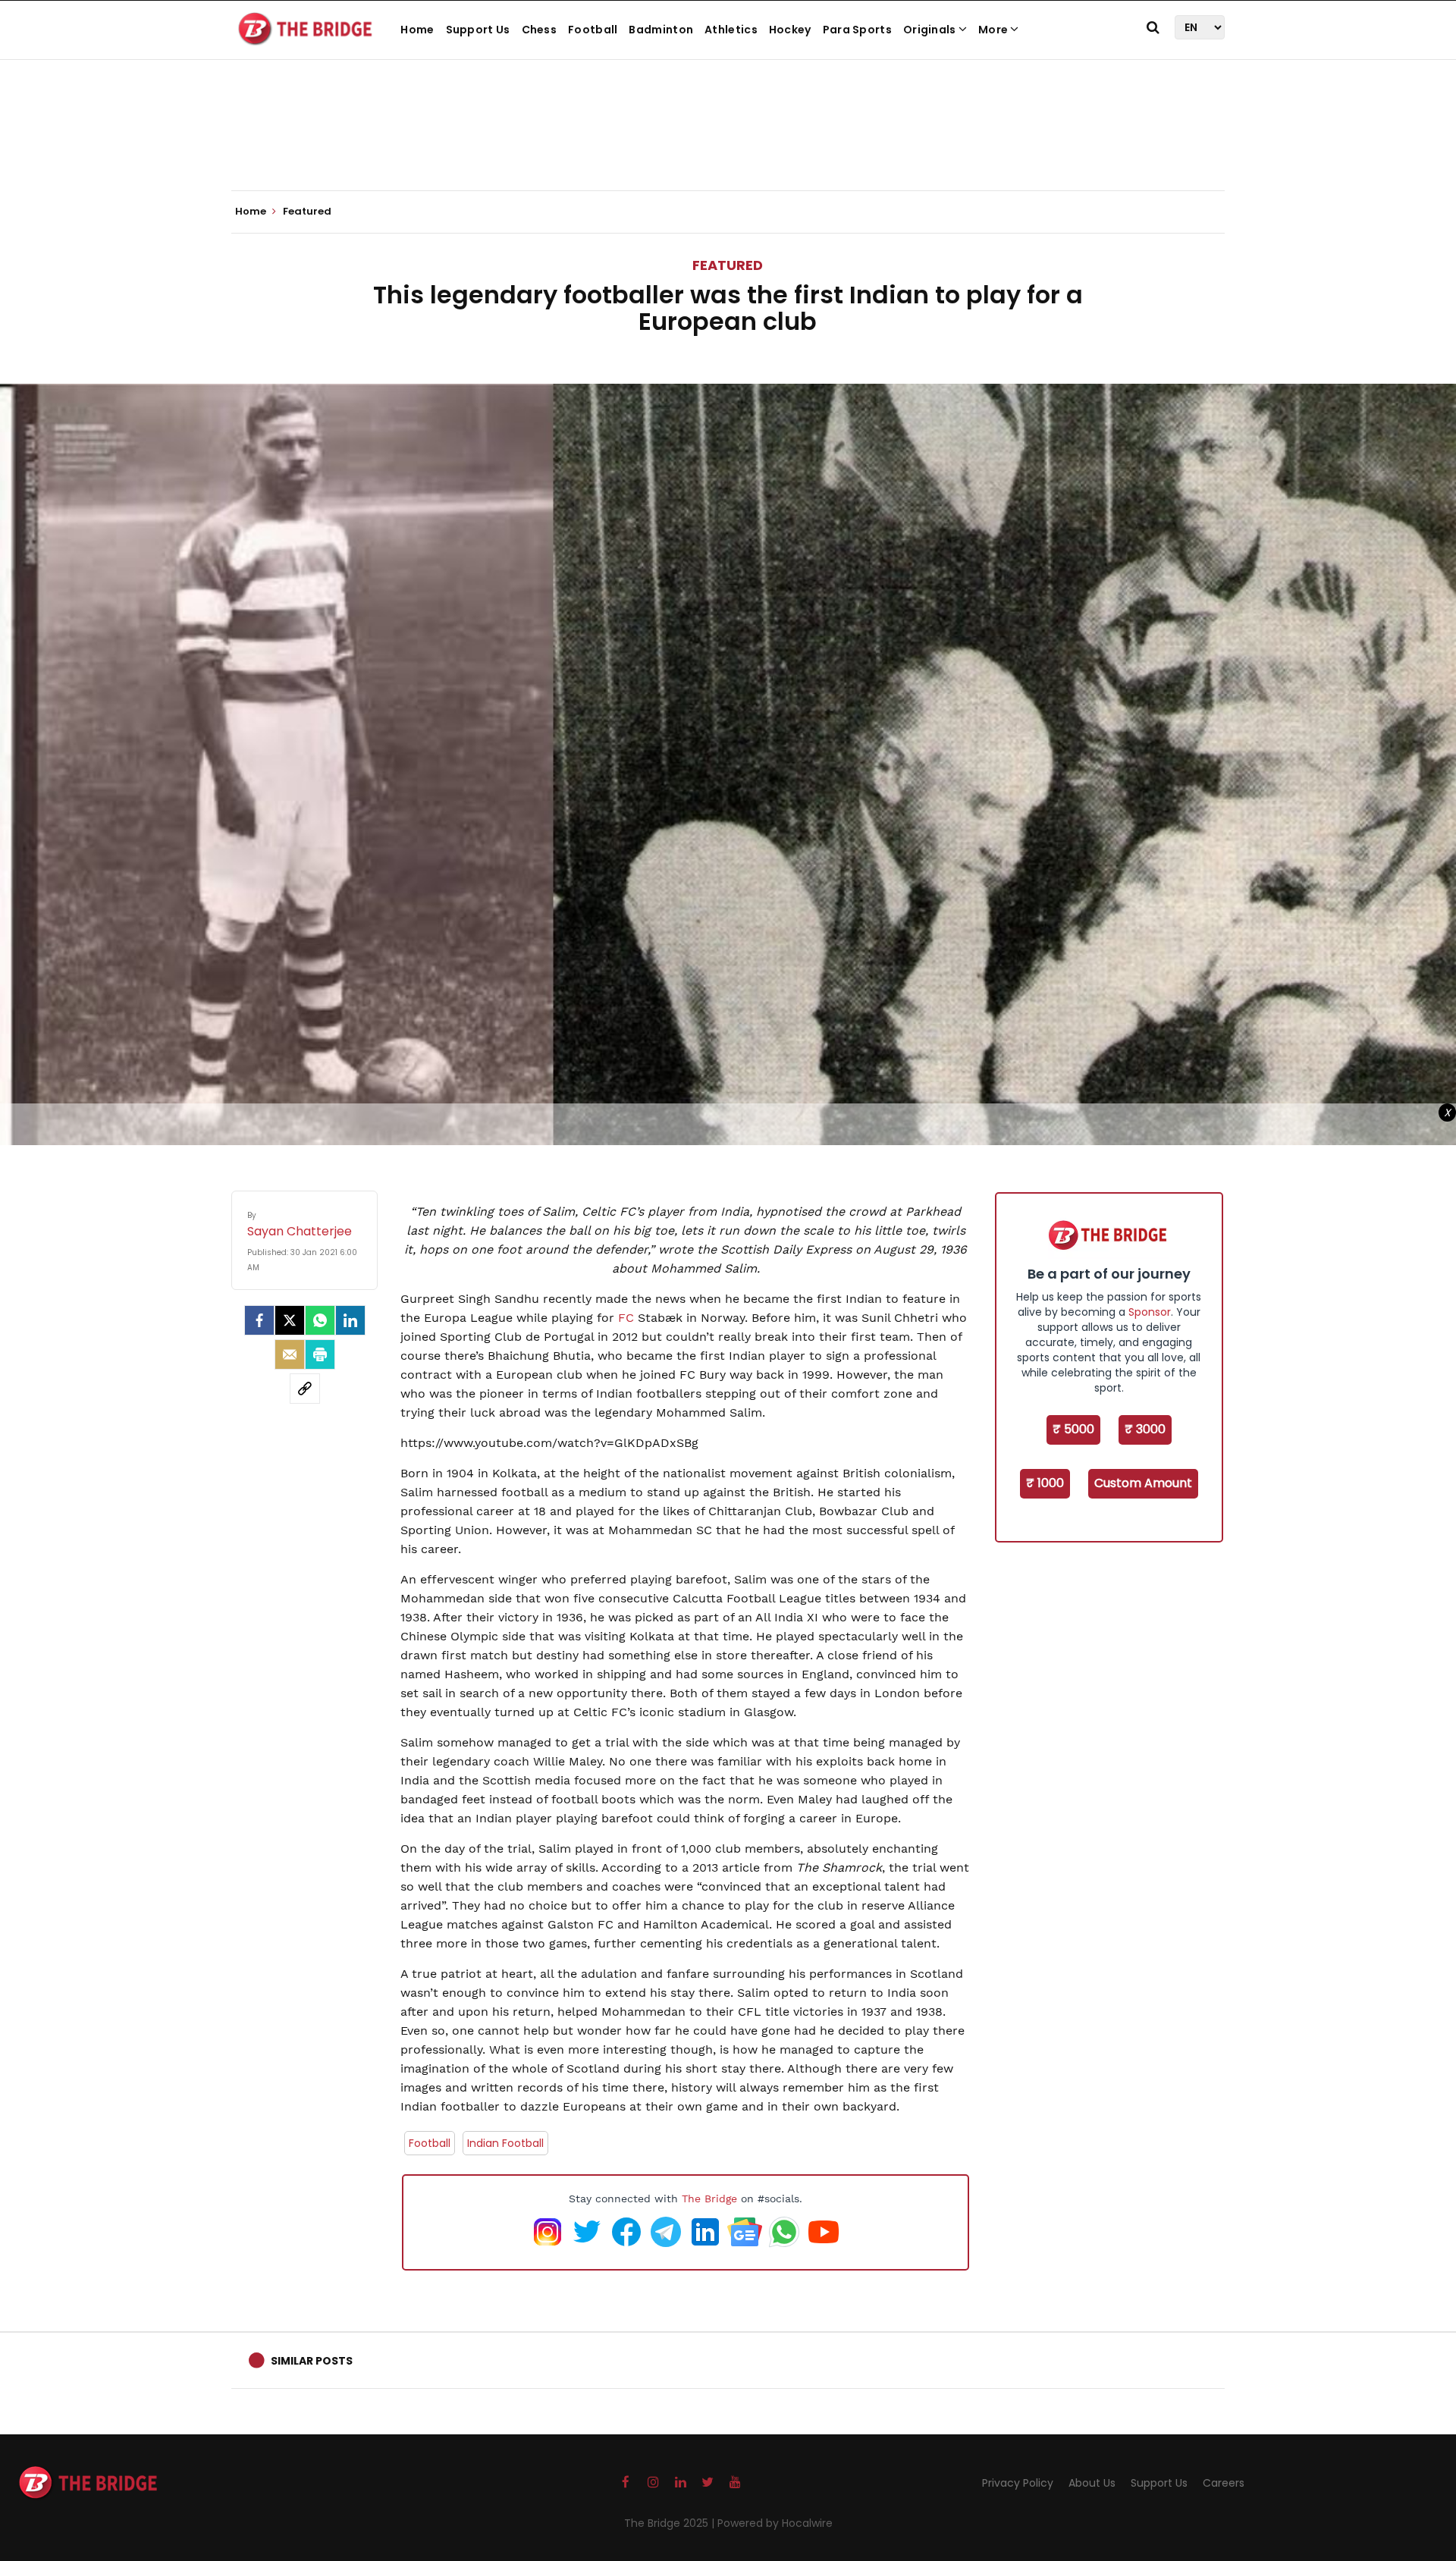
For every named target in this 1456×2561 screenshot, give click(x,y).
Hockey (790, 30)
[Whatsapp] (320, 1320)
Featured (728, 265)
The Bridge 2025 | (671, 2523)
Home (417, 30)
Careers (1224, 2483)
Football (593, 30)
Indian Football (505, 2143)
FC (626, 1318)
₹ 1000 (1045, 1483)
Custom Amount (1143, 1483)
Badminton (661, 30)
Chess (540, 30)
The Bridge (709, 2199)
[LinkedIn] (350, 1320)
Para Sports (857, 30)
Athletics (731, 30)
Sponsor (1150, 1312)
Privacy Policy (1018, 2483)
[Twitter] (290, 1320)
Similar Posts (312, 2361)
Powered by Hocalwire (775, 2523)
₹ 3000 (1145, 1429)
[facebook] (259, 1320)
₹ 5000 (1073, 1429)
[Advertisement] (728, 144)
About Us (1092, 2483)
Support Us (478, 30)
